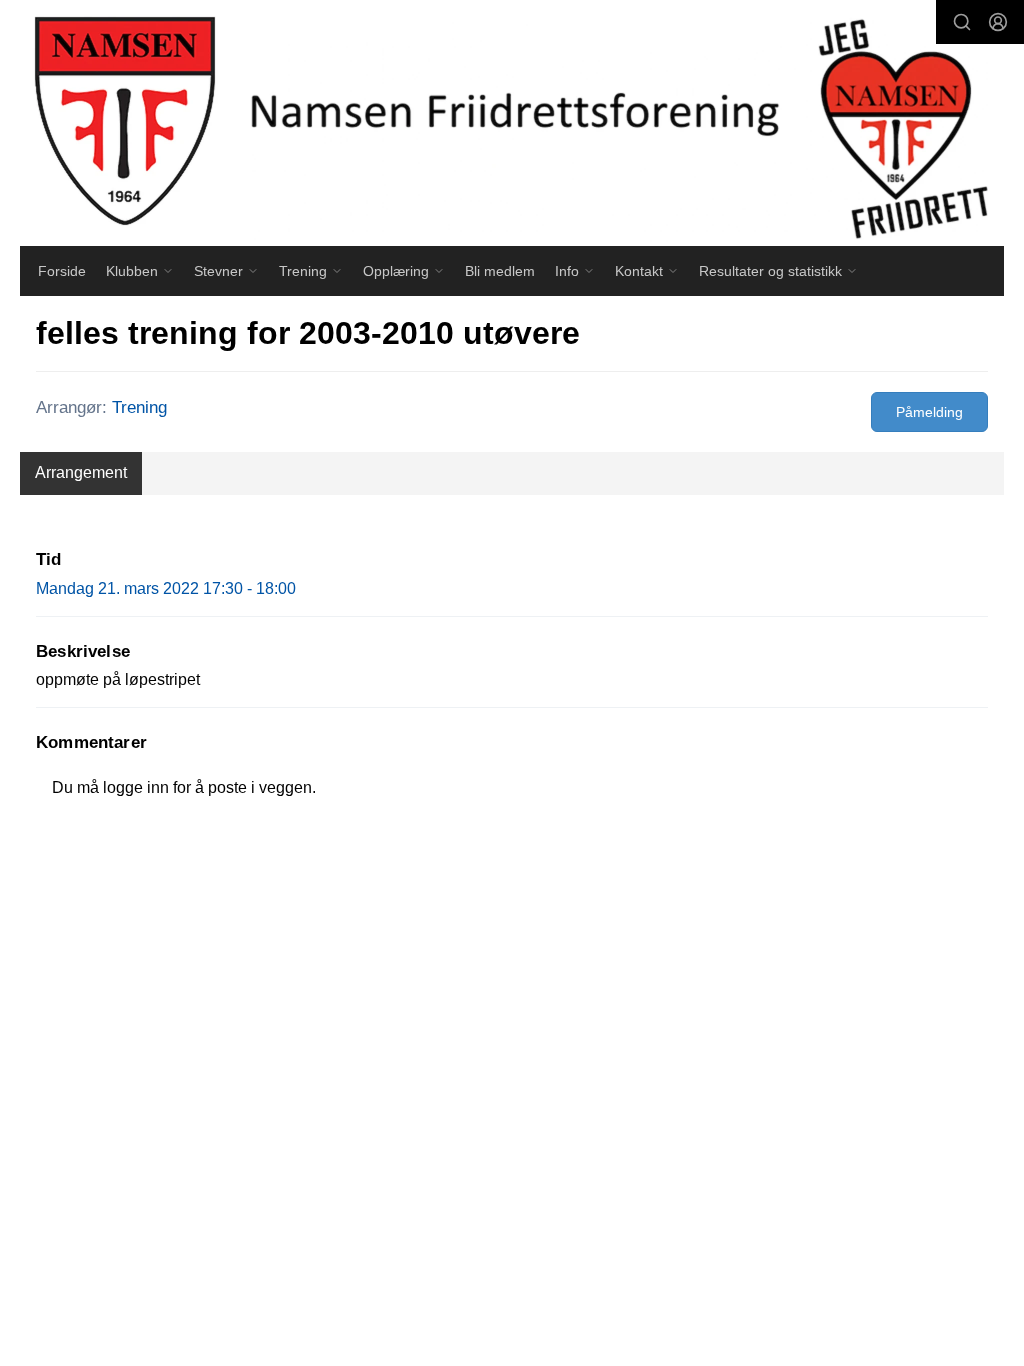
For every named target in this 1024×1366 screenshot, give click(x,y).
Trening (139, 407)
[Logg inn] (998, 22)
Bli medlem (500, 271)
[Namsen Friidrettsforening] (512, 123)
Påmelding (929, 412)
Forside (62, 271)
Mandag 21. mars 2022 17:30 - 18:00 (166, 588)
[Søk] (962, 22)
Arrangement (81, 472)
